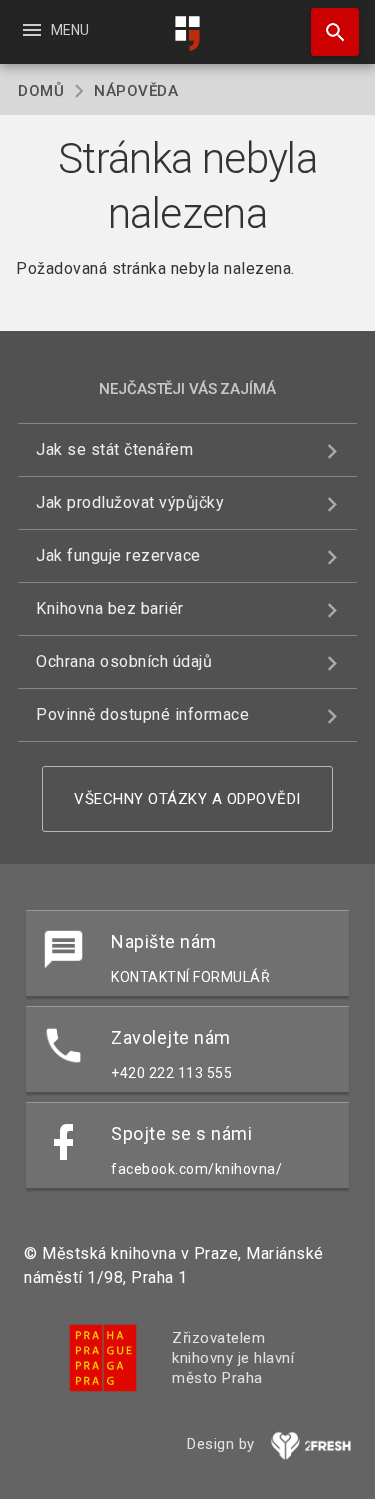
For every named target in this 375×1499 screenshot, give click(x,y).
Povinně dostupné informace (142, 714)
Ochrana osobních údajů (124, 661)
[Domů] (188, 33)
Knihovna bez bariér (110, 608)
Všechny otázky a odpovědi (187, 799)
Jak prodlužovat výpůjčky (130, 502)
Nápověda (136, 91)
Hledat (328, 32)
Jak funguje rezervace (118, 555)
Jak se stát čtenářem (114, 449)
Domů (41, 91)
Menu (54, 30)
